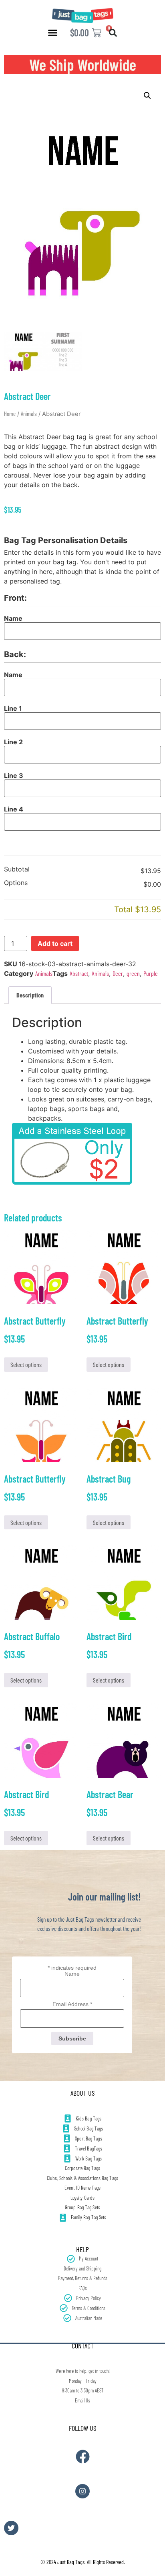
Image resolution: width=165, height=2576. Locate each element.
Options (16, 883)
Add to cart (55, 943)
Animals (29, 414)
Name (13, 618)
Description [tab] (30, 995)
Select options (26, 1364)
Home (10, 414)
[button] (53, 33)
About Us (82, 2093)
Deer (118, 973)
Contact (83, 2346)
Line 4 (14, 809)
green (133, 973)
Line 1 (13, 708)
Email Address (72, 2004)
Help (82, 2249)
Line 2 (13, 742)
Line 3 (14, 775)
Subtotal (17, 869)
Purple (151, 973)
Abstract (79, 973)
